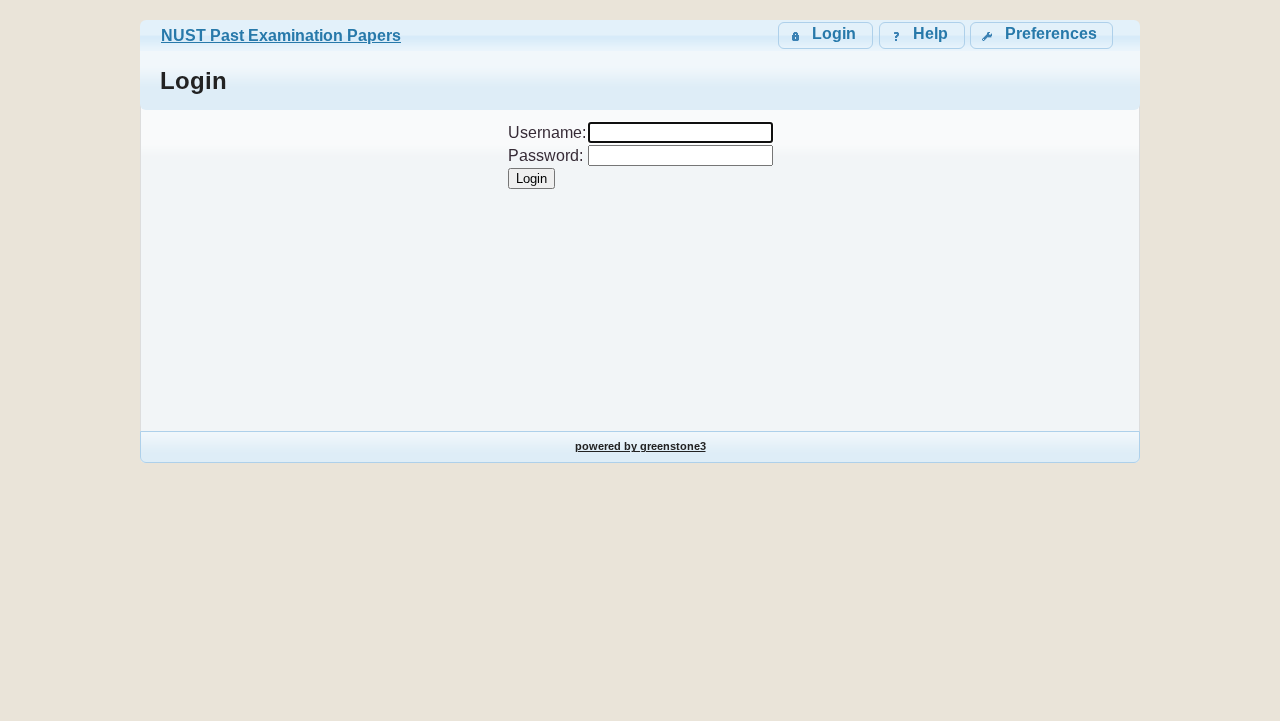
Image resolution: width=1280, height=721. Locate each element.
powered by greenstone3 (640, 446)
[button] (1041, 35)
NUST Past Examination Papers (281, 35)
